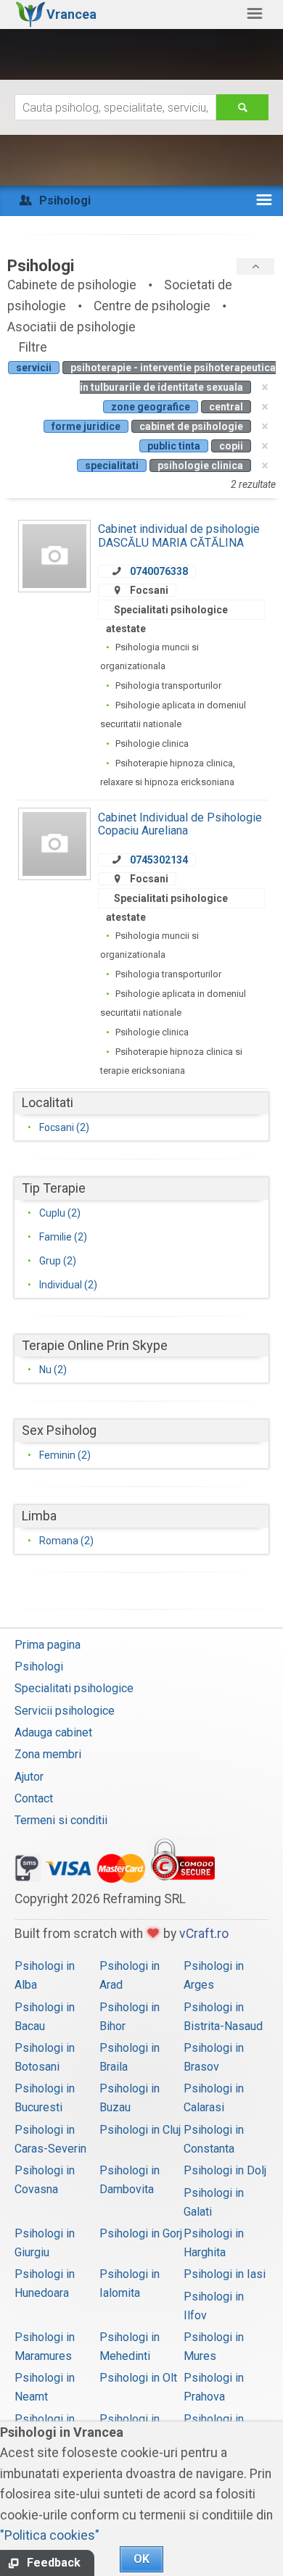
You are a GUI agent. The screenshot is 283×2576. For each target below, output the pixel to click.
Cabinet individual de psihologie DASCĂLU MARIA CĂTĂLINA (179, 535)
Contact (34, 1798)
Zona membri (48, 1754)
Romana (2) (66, 1541)
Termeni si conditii (61, 1820)
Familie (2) (63, 1237)
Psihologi (39, 1666)
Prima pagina (48, 1645)
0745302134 (159, 860)
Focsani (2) (64, 1127)
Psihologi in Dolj (225, 2170)
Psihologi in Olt (138, 2378)
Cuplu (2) (60, 1213)
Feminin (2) (65, 1455)
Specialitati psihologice (74, 1688)
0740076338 (159, 571)
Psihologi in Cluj (140, 2130)
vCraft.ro (204, 1934)
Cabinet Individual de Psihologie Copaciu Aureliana (180, 824)
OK (141, 2559)
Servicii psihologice (65, 1711)
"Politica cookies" (50, 2535)
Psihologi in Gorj (141, 2233)
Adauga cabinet (53, 1732)
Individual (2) (68, 1285)
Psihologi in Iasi (225, 2274)
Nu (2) (53, 1370)
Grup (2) (58, 1261)
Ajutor (29, 1777)
